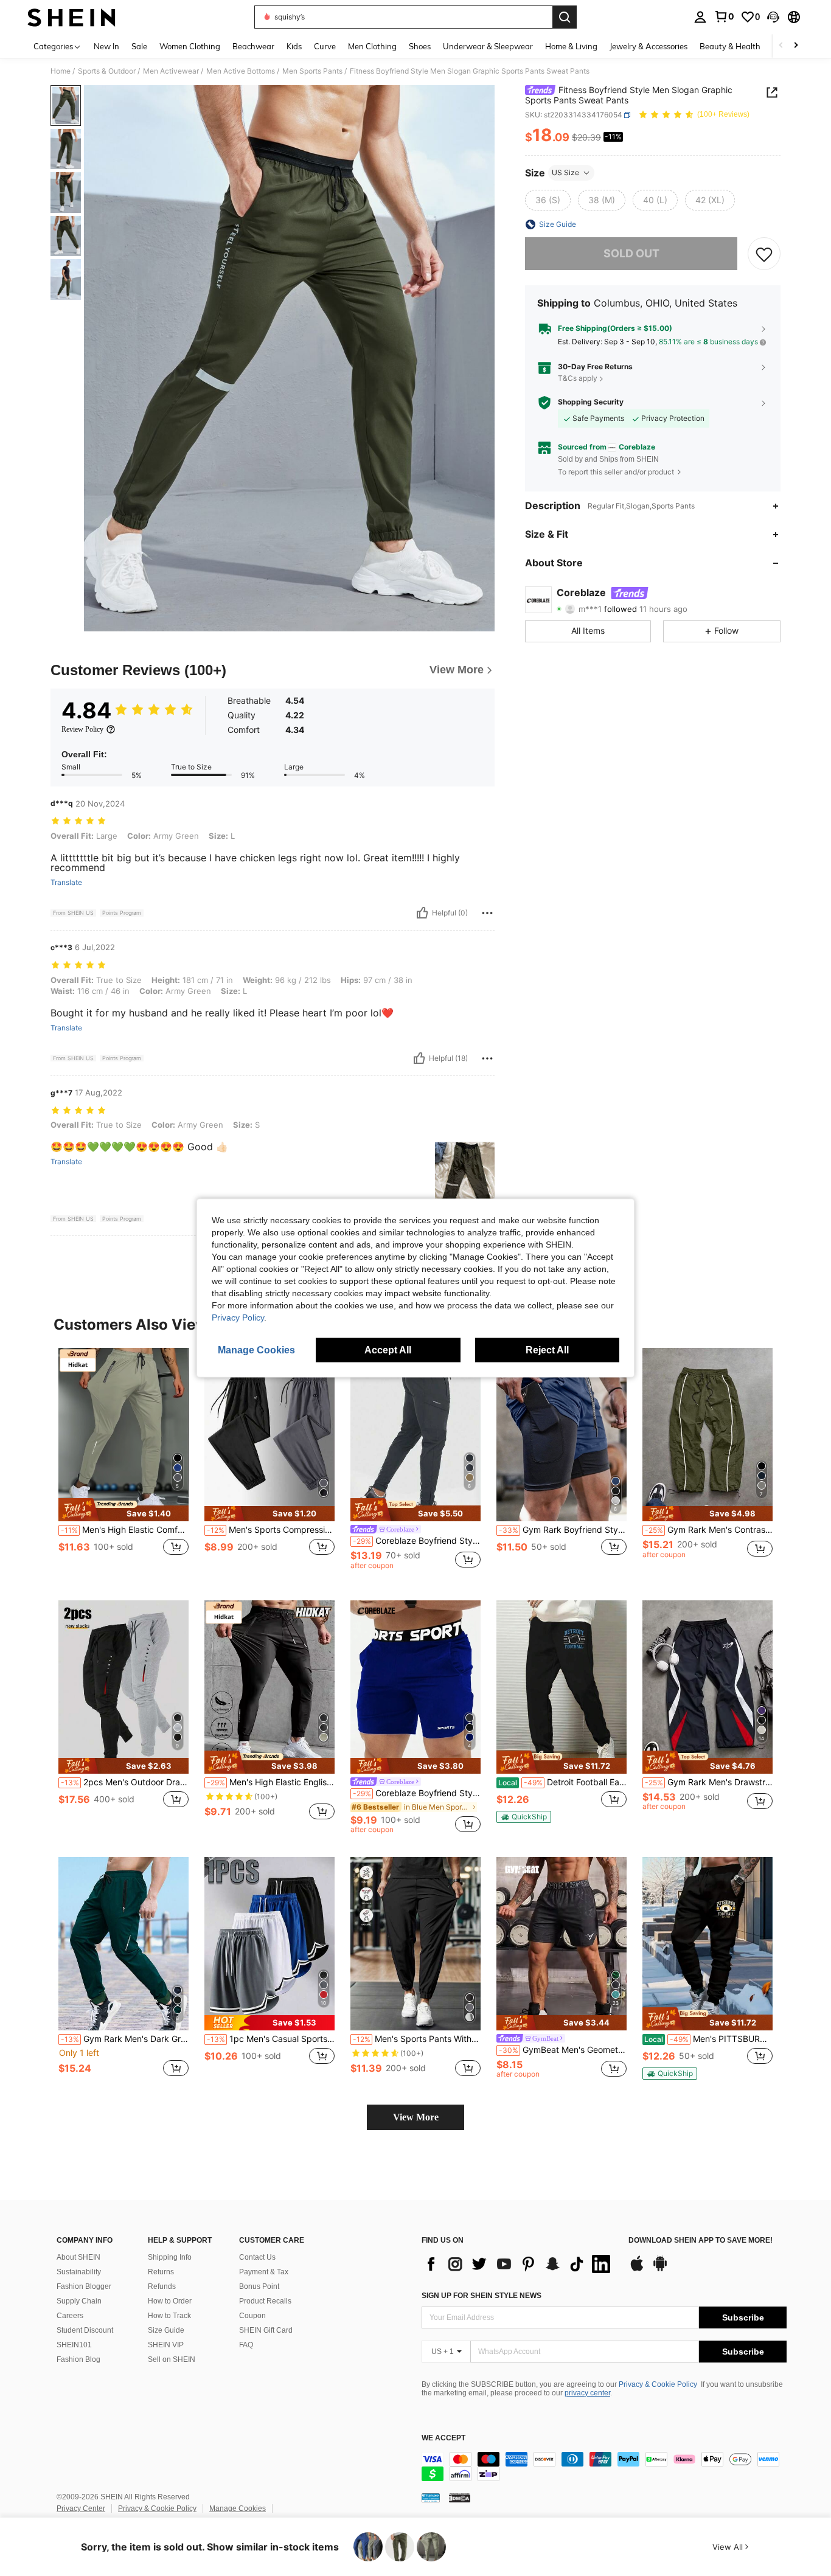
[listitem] (123, 1464)
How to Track (169, 2316)
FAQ (246, 2345)
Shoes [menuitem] (420, 46)
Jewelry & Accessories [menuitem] (648, 46)
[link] (724, 16)
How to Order (170, 2301)
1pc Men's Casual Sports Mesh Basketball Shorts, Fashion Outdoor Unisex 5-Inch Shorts (271, 2039)
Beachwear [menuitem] (253, 46)
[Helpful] (422, 913)
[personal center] (700, 17)
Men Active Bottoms (241, 71)
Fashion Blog (78, 2359)
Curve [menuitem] (325, 46)
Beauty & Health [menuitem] (730, 46)
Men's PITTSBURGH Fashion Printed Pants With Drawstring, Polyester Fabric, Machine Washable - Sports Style (708, 2039)
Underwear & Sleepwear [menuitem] (488, 46)
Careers (70, 2316)
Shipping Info (170, 2257)
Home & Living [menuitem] (571, 46)
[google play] (660, 2269)
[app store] (637, 2269)
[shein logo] (71, 17)
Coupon (252, 2316)
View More (416, 2117)
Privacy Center (81, 2508)
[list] (519, 2264)
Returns (161, 2272)
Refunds (162, 2286)
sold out (631, 254)
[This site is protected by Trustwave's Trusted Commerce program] (431, 2497)
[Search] (565, 17)
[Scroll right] (796, 46)
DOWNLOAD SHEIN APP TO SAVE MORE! (701, 2241)
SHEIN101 (74, 2345)
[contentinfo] (604, 2467)
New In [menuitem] (106, 46)
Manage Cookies (238, 2508)
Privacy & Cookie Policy (658, 2384)
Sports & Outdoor (107, 71)
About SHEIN (78, 2257)
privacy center (587, 2393)
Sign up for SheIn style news (482, 2296)
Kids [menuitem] (294, 46)
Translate (66, 883)
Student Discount (85, 2330)
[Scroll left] (781, 46)
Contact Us (257, 2257)
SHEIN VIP (166, 2345)
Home (61, 71)
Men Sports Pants (312, 71)
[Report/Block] (487, 913)
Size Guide (166, 2330)
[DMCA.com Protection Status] (460, 2497)
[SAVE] (764, 254)
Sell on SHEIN (172, 2359)
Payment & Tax (264, 2272)
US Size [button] (565, 172)
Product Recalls (265, 2301)
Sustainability (79, 2272)
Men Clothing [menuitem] (372, 46)
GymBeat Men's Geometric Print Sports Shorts (563, 2050)
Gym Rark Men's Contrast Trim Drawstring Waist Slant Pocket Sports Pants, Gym (709, 1530)
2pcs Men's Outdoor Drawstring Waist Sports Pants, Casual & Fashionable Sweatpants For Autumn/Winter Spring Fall (125, 1782)
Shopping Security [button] (591, 402)
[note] (123, 1510)
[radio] (548, 200)
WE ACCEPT (443, 2438)
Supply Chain (79, 2301)
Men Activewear (171, 71)
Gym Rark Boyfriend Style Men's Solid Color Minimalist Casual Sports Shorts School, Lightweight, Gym (563, 1530)
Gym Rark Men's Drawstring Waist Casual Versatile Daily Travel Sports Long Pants (709, 1782)
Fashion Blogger (84, 2286)
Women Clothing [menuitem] (190, 46)
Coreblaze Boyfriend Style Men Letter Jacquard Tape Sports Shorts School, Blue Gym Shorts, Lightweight (417, 1793)
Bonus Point (259, 2286)
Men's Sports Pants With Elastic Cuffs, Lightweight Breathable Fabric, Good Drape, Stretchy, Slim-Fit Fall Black (417, 2039)
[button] (773, 17)
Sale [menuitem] (139, 46)
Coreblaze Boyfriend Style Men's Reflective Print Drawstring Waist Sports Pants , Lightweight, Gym (417, 1541)
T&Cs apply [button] (578, 379)
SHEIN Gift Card (266, 2330)
